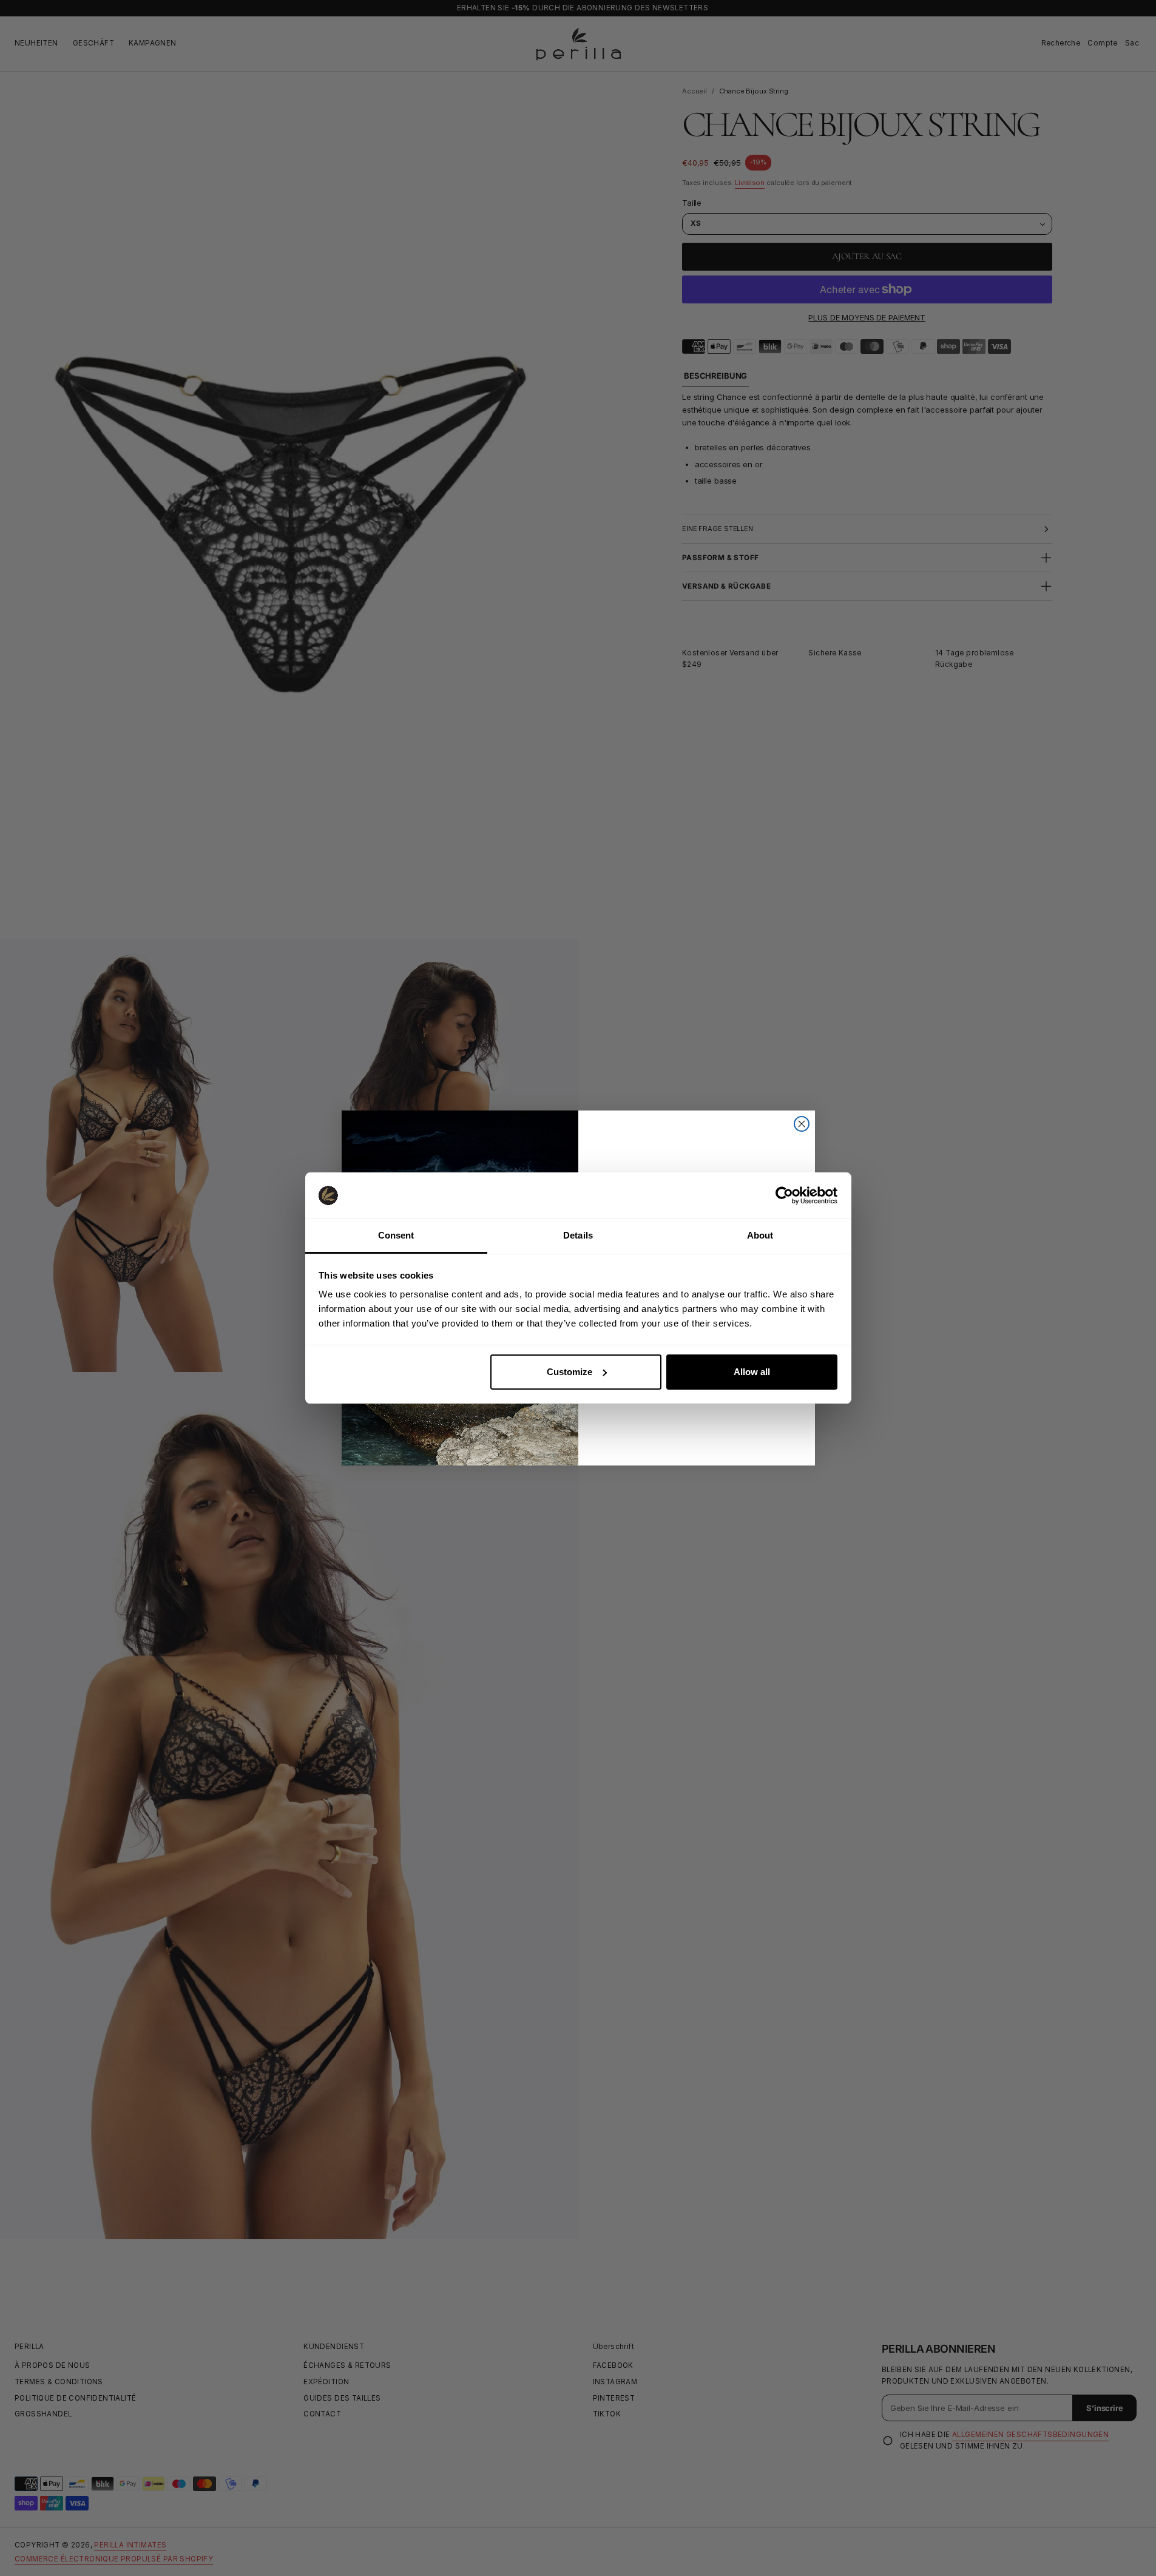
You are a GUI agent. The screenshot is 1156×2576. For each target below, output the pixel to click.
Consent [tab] (396, 1235)
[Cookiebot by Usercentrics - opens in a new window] (784, 1195)
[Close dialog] (802, 1124)
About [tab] (760, 1235)
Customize (570, 1372)
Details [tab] (578, 1235)
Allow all (752, 1372)
